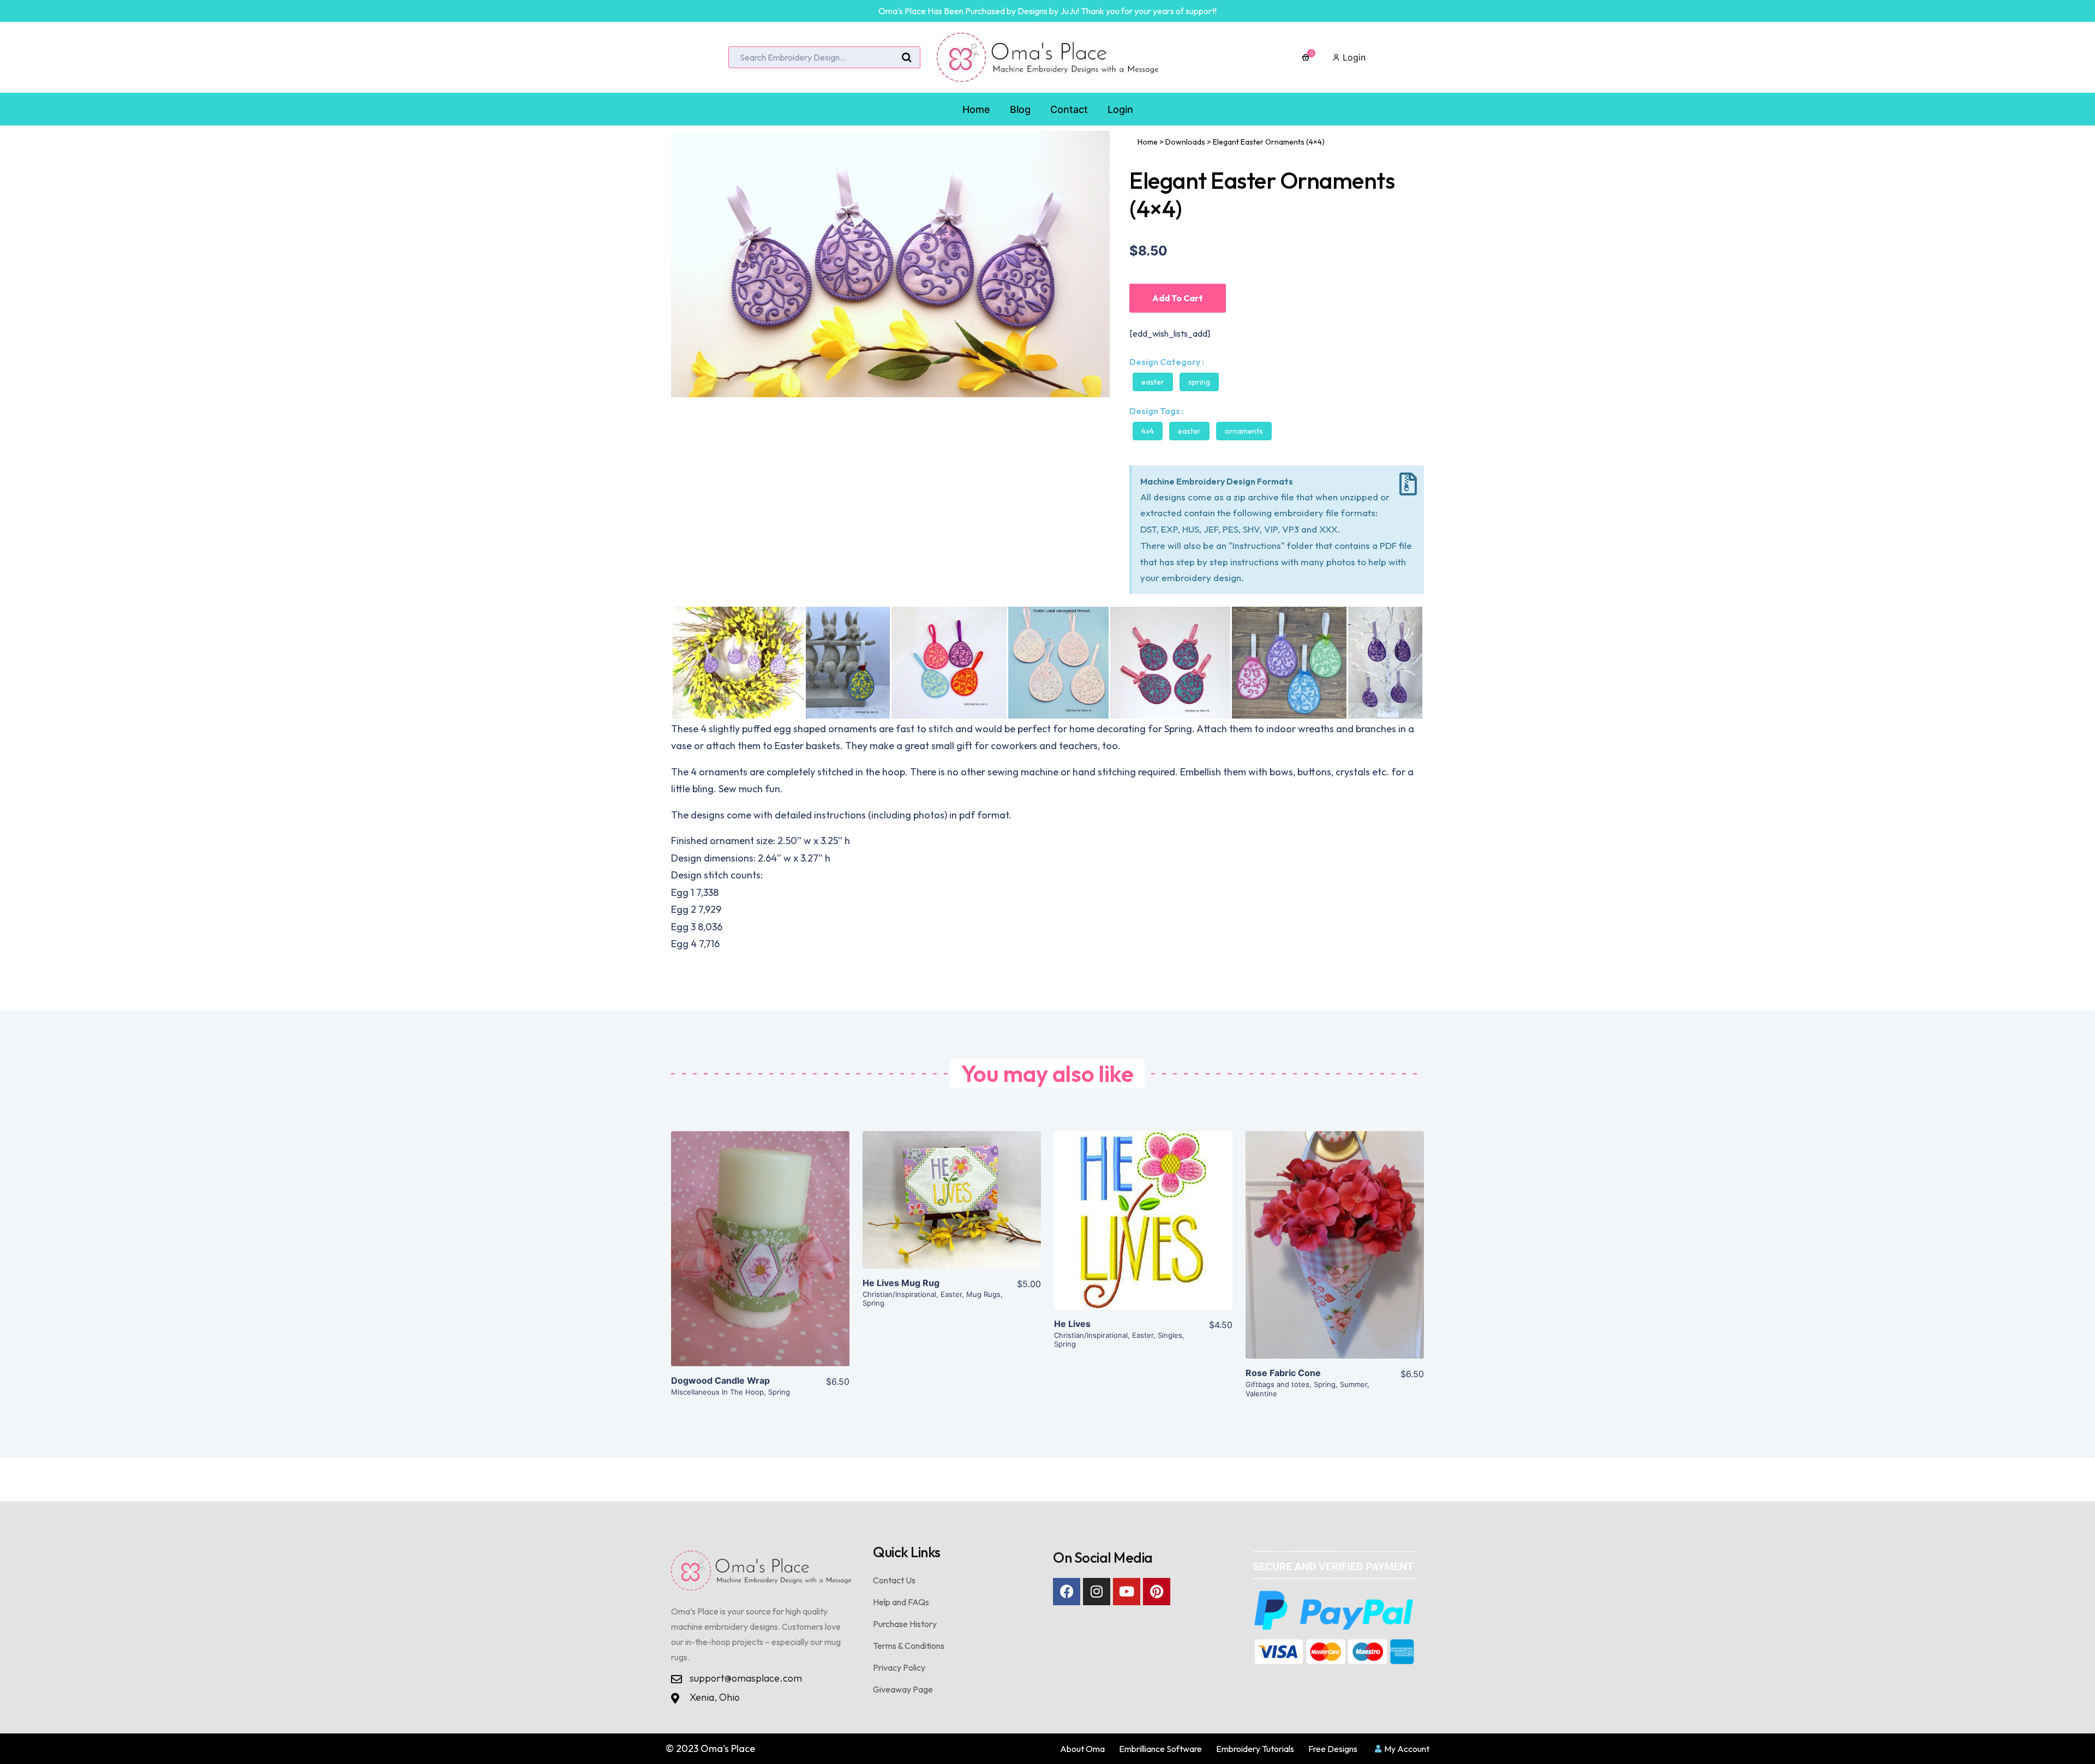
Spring (1199, 382)
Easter (1153, 382)
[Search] (907, 58)
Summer (1354, 1384)
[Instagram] (1097, 1592)
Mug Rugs (983, 1294)
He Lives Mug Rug (901, 1283)
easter (1189, 431)
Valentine (1261, 1394)
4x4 (1148, 431)
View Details (760, 1258)
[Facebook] (1067, 1592)
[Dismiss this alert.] (1408, 484)
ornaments (1244, 431)
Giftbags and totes (1277, 1384)
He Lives (1072, 1324)
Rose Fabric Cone (1283, 1373)
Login (1353, 57)
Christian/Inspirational (899, 1294)
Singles (1170, 1335)
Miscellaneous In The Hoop (717, 1392)
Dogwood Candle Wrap (720, 1380)
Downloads (1185, 142)
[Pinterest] (1157, 1592)
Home (1148, 142)
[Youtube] (1127, 1592)
